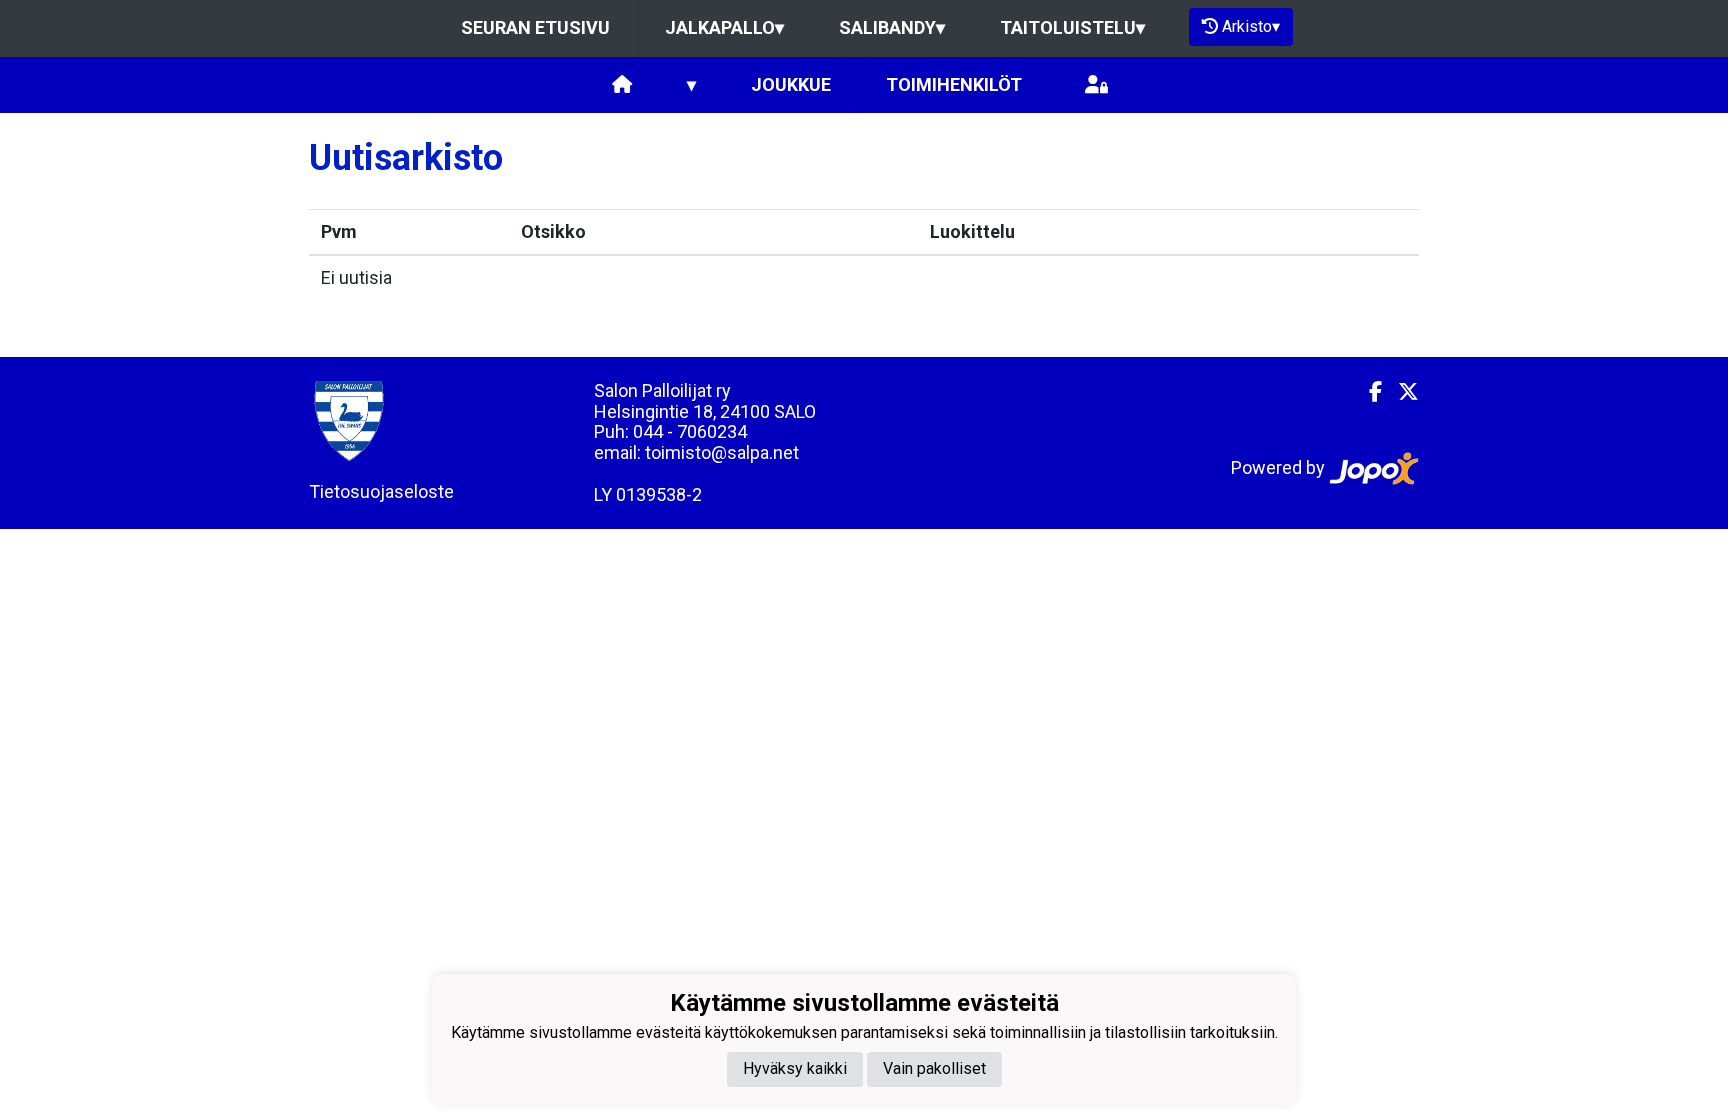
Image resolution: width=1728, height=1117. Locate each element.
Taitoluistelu (1072, 27)
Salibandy (892, 27)
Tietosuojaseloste (381, 491)
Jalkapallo (724, 27)
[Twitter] (1400, 392)
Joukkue (791, 84)
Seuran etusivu (535, 27)
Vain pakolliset (934, 1068)
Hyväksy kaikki (795, 1068)
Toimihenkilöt (954, 84)
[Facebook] (1367, 392)
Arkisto (1251, 26)
